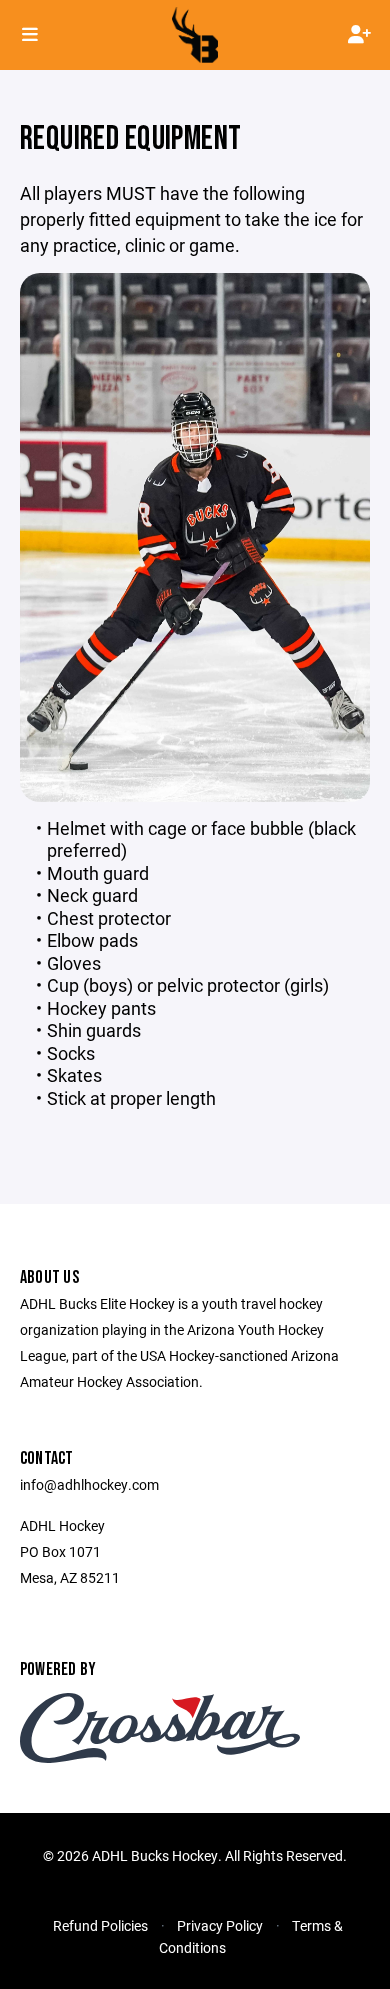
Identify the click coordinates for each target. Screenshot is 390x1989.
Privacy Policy (220, 1925)
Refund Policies (100, 1925)
